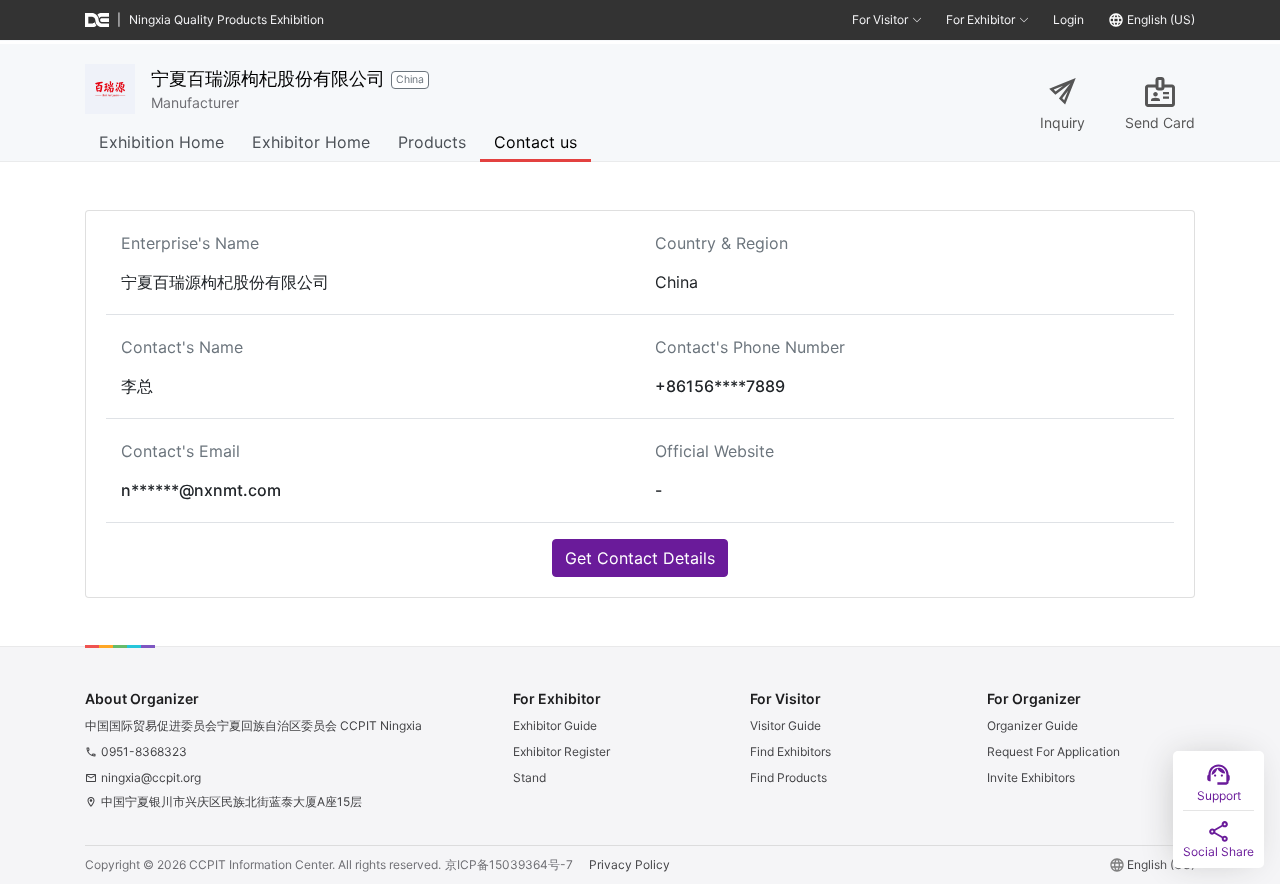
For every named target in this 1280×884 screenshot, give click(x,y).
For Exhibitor (980, 19)
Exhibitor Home (311, 142)
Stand (529, 777)
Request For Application (1053, 751)
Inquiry (1062, 122)
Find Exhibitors (790, 751)
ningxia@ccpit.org (151, 777)
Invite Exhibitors (1031, 777)
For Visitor (880, 19)
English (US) (1161, 19)
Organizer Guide (1032, 725)
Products (432, 142)
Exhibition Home (161, 142)
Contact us (535, 142)
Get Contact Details (640, 558)
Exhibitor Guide (555, 725)
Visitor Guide (785, 725)
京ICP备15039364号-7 (509, 864)
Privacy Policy (629, 864)
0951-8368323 (144, 751)
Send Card (1160, 122)
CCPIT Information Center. (262, 864)
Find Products (788, 777)
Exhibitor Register (561, 751)
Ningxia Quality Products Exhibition (226, 19)
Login (1068, 19)
